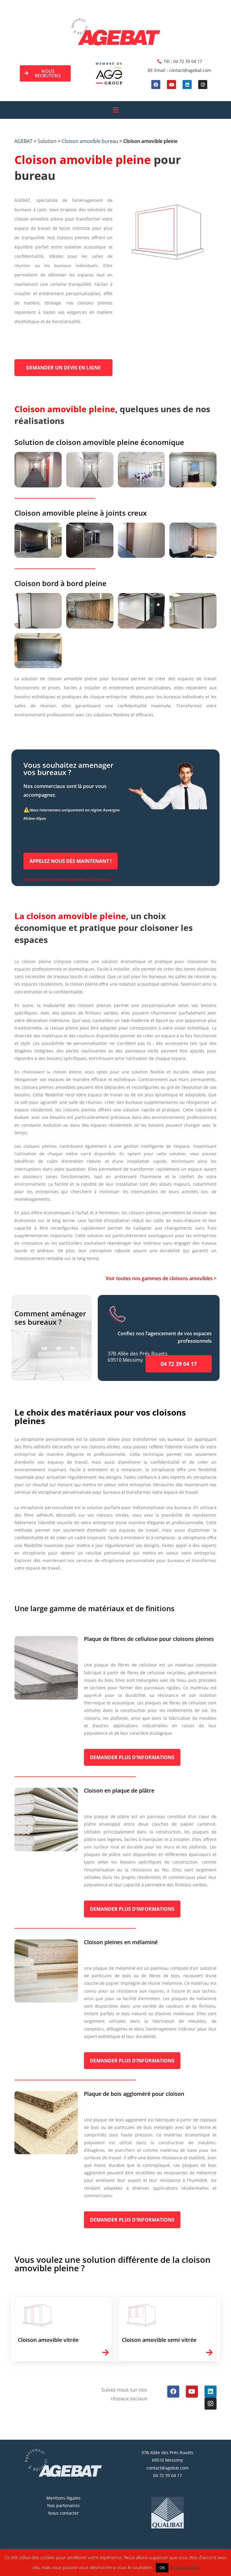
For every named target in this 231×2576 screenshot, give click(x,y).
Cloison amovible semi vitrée (159, 2340)
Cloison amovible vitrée (48, 2340)
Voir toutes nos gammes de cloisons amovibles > (161, 1278)
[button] (115, 110)
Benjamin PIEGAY (155, 2570)
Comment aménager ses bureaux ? (50, 1318)
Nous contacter (63, 2513)
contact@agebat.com (168, 2468)
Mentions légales (63, 2498)
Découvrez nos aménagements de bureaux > (69, 879)
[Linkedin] (187, 85)
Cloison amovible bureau (90, 141)
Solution (47, 141)
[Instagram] (203, 85)
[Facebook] (156, 85)
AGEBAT (23, 141)
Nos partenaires (63, 2505)
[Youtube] (171, 85)
